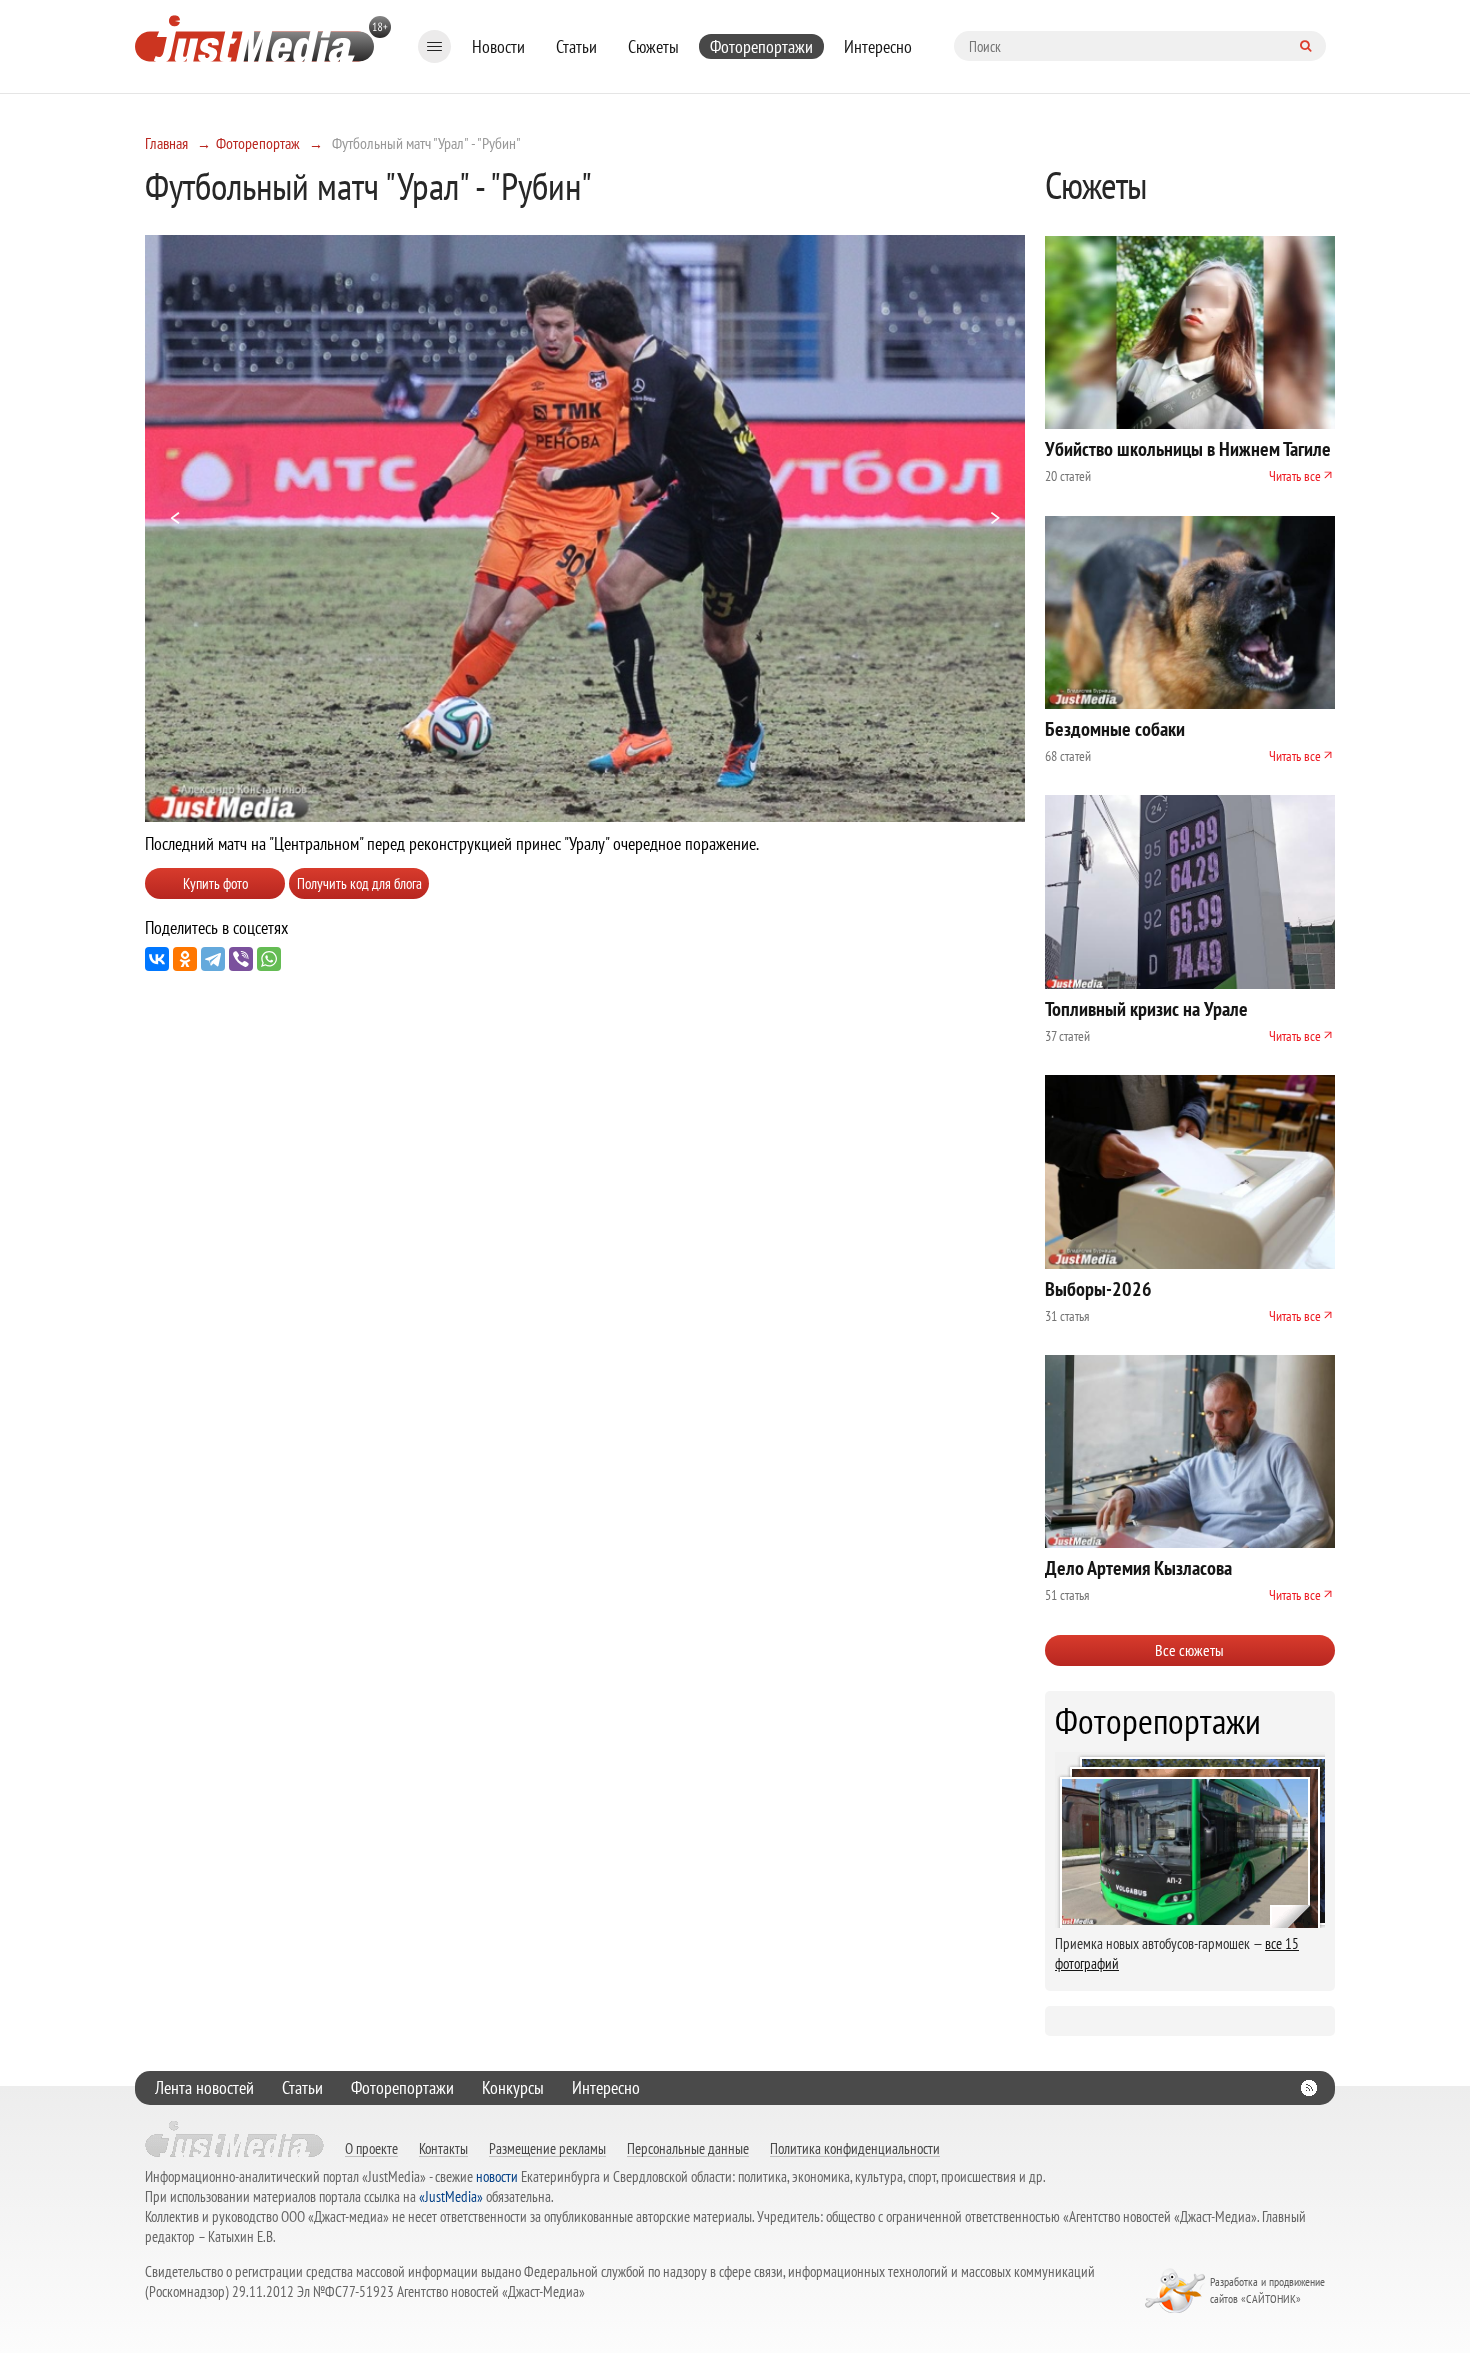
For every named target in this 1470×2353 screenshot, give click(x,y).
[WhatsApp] (269, 959)
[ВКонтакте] (157, 959)
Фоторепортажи (761, 46)
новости (497, 2176)
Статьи (576, 46)
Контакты (443, 2148)
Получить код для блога (359, 883)
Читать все (1295, 476)
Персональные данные (688, 2148)
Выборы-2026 (1098, 1289)
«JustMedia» (451, 2196)
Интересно (878, 46)
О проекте (371, 2148)
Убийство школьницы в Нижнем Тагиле (1188, 449)
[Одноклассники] (185, 959)
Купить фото (215, 883)
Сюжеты (653, 46)
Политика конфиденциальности (855, 2148)
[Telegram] (213, 959)
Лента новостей (204, 2087)
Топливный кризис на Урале (1146, 1009)
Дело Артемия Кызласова (1138, 1568)
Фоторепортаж (258, 143)
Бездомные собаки (1115, 729)
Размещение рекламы (547, 2148)
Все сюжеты (1189, 1650)
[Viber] (241, 959)
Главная (166, 143)
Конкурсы (513, 2087)
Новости (498, 46)
